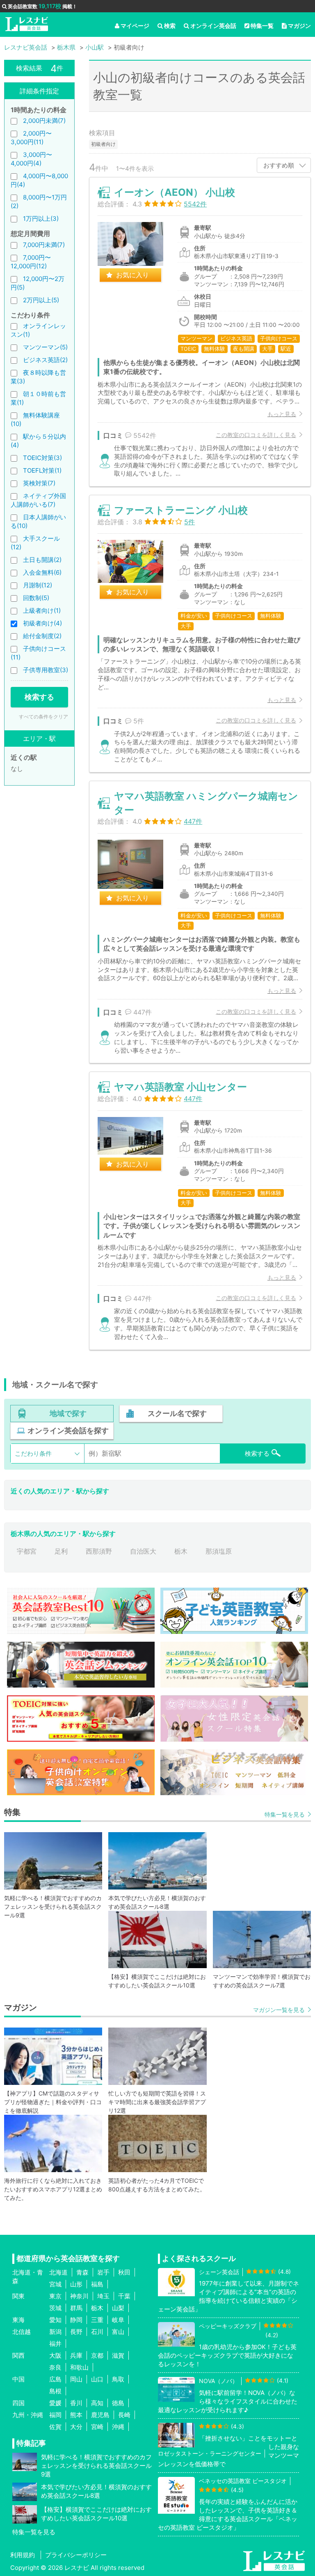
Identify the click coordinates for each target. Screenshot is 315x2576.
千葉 (124, 2296)
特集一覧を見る (285, 1814)
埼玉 (103, 2296)
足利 (61, 1551)
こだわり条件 (33, 1453)
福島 (97, 2284)
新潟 (55, 2332)
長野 (76, 2332)
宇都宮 (27, 1551)
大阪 (55, 2355)
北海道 (58, 2272)
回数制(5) (36, 598)
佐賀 (55, 2427)
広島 (55, 2379)
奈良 (55, 2367)
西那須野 (99, 1551)
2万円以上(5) (41, 300)
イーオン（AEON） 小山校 (175, 192)
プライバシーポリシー (76, 2555)
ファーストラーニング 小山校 (181, 510)
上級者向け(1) (42, 611)
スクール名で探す (177, 1413)
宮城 (55, 2284)
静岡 (76, 2320)
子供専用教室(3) (46, 670)
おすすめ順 (279, 165)
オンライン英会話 (213, 26)
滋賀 (118, 2355)
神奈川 (79, 2296)
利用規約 (23, 2555)
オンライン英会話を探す (68, 1431)
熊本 (76, 2415)
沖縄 (118, 2427)
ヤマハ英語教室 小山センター (180, 1087)
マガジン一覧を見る (279, 2010)
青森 (82, 2272)
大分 (76, 2427)
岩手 (103, 2272)
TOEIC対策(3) (42, 458)
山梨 (118, 2308)
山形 (76, 2284)
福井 (55, 2344)
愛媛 (55, 2403)
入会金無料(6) (42, 572)
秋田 (124, 2272)
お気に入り (132, 275)
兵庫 (76, 2355)
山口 (97, 2379)
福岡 (55, 2415)
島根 (55, 2391)
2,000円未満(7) (44, 121)
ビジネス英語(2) (45, 360)
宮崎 (97, 2427)
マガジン (299, 26)
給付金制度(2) (42, 636)
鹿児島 (100, 2415)
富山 (118, 2332)
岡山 (76, 2379)
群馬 (76, 2308)
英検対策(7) (39, 483)
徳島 (118, 2403)
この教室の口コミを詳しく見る (256, 435)
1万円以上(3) (41, 219)
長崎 (124, 2415)
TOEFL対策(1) (42, 470)
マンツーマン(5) (45, 347)
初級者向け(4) (42, 623)
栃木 (181, 1551)
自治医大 (143, 1551)
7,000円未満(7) (44, 245)
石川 (97, 2332)
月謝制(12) (38, 585)
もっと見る (282, 414)
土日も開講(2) (42, 560)
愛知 (55, 2320)
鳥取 (118, 2379)
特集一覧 (262, 26)
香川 (76, 2403)
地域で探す (68, 1413)
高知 (97, 2403)
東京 (55, 2296)
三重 (97, 2320)
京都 (97, 2355)
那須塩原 (219, 1551)
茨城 (55, 2308)
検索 (170, 26)
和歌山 (79, 2367)
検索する (39, 697)
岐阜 (118, 2320)
